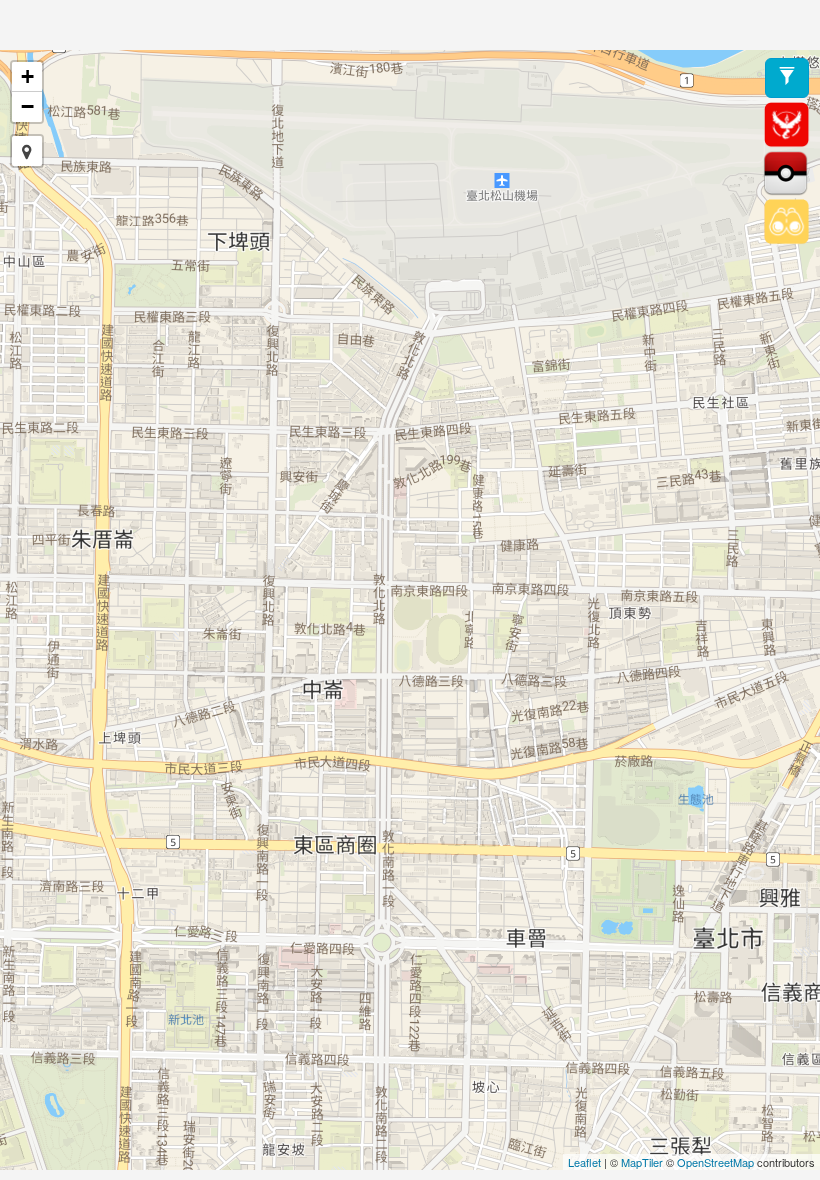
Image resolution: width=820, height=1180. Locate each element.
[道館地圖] (786, 123)
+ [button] (27, 76)
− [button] (27, 106)
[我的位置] (27, 151)
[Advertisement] (410, 25)
